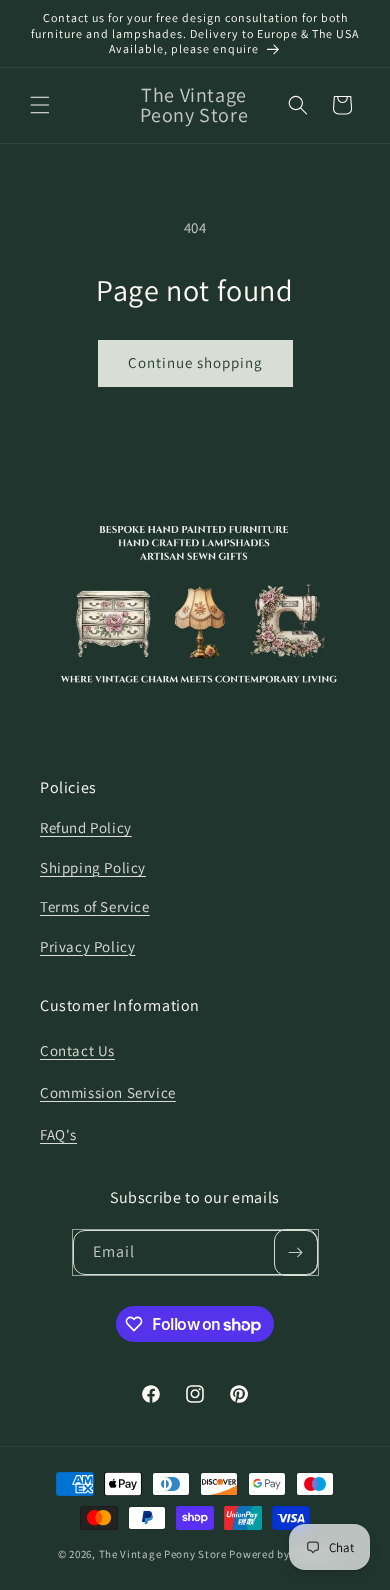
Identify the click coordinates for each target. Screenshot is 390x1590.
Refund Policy (86, 827)
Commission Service (108, 1092)
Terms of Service (95, 906)
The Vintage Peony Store (163, 1554)
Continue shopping (195, 362)
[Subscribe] (296, 1252)
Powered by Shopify (280, 1554)
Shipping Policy (93, 867)
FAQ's (58, 1134)
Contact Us (77, 1050)
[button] (40, 105)
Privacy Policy (87, 946)
